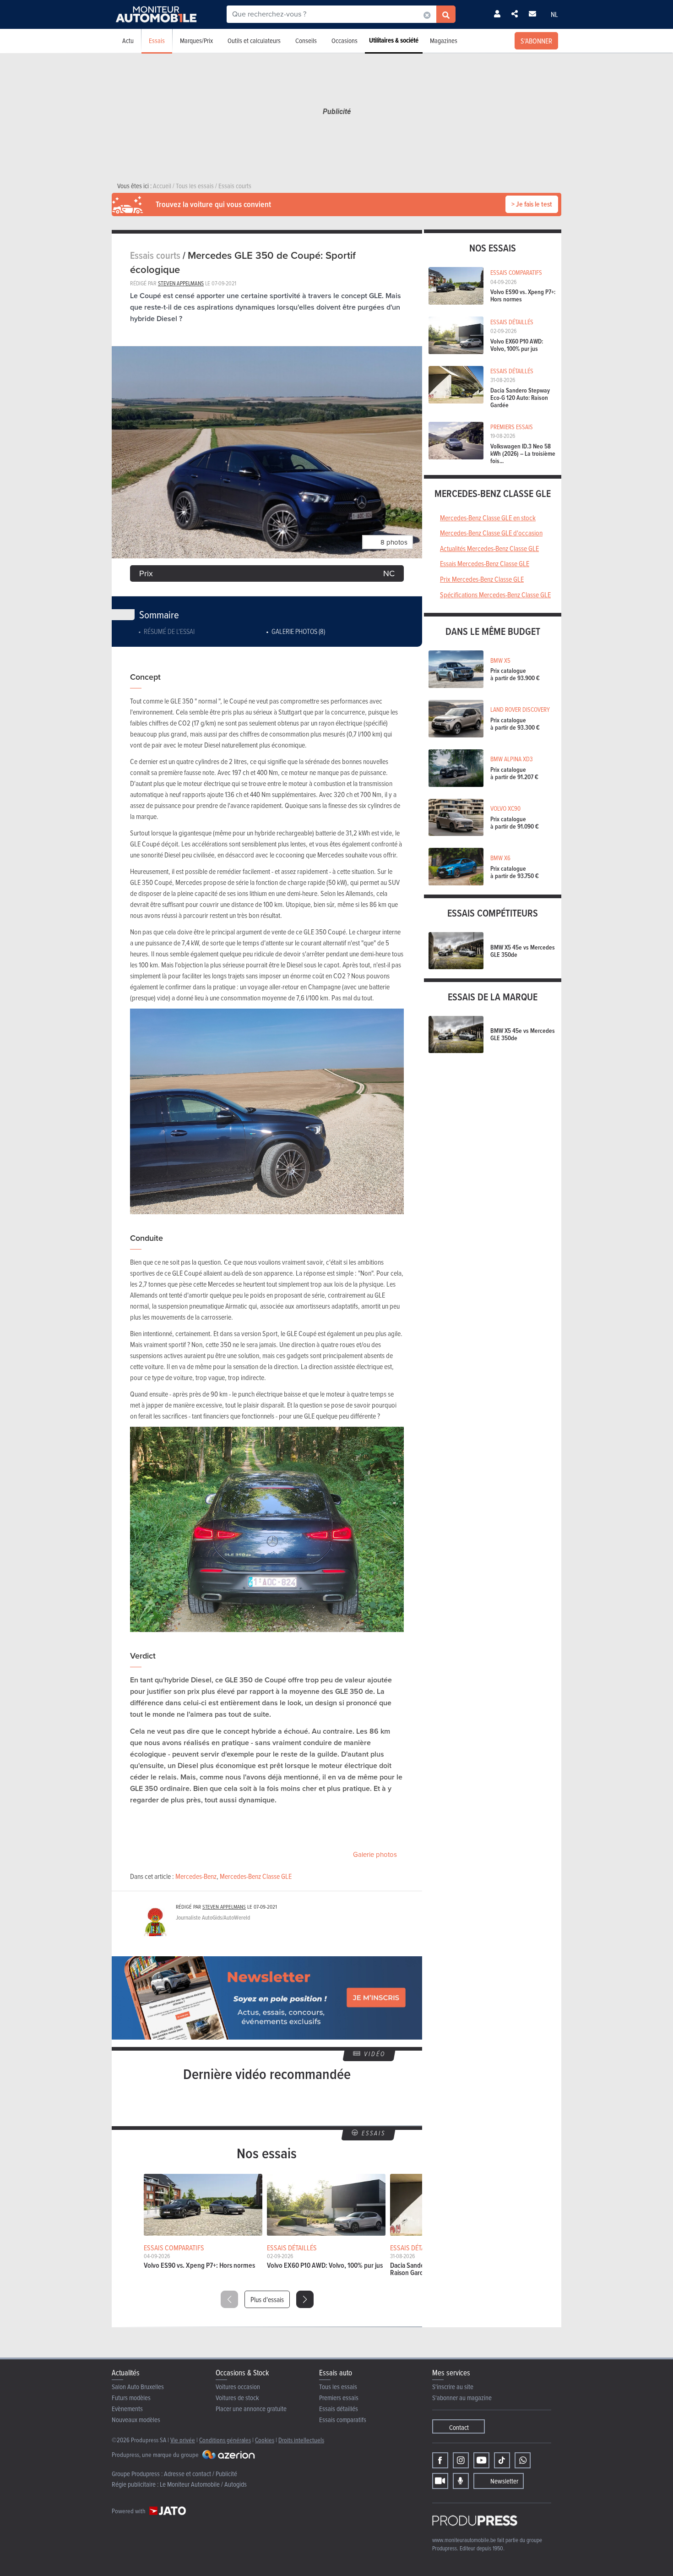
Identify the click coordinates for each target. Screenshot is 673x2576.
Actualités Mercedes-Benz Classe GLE (489, 548)
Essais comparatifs (343, 2420)
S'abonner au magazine (462, 2398)
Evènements (127, 2409)
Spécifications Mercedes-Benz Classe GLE (495, 595)
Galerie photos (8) (298, 631)
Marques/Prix (196, 41)
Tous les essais (338, 2387)
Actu (128, 41)
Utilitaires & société (394, 40)
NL (554, 14)
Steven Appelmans (181, 283)
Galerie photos (375, 1855)
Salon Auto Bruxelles (138, 2387)
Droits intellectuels (301, 2440)
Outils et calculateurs (254, 41)
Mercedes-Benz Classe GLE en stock (488, 518)
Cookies (265, 2440)
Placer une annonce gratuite (251, 2409)
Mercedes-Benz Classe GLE (256, 1876)
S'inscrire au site (453, 2387)
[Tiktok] (502, 2460)
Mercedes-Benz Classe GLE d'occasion (491, 533)
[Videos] (440, 2481)
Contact (459, 2427)
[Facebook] (440, 2460)
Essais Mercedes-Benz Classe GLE (485, 563)
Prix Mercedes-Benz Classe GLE (482, 579)
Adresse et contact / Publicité (201, 2474)
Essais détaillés (339, 2409)
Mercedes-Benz (196, 1876)
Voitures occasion (238, 2387)
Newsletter (504, 2481)
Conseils (306, 41)
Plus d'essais (267, 2299)
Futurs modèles (131, 2398)
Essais (157, 41)
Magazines (444, 41)
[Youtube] (481, 2460)
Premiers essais (339, 2398)
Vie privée (183, 2440)
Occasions (345, 41)
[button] (305, 2299)
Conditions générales (225, 2440)
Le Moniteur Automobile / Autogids (203, 2484)
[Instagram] (461, 2460)
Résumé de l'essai (169, 631)
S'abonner (536, 41)
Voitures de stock (237, 2398)
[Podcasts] (461, 2481)
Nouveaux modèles (136, 2420)
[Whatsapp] (523, 2460)
